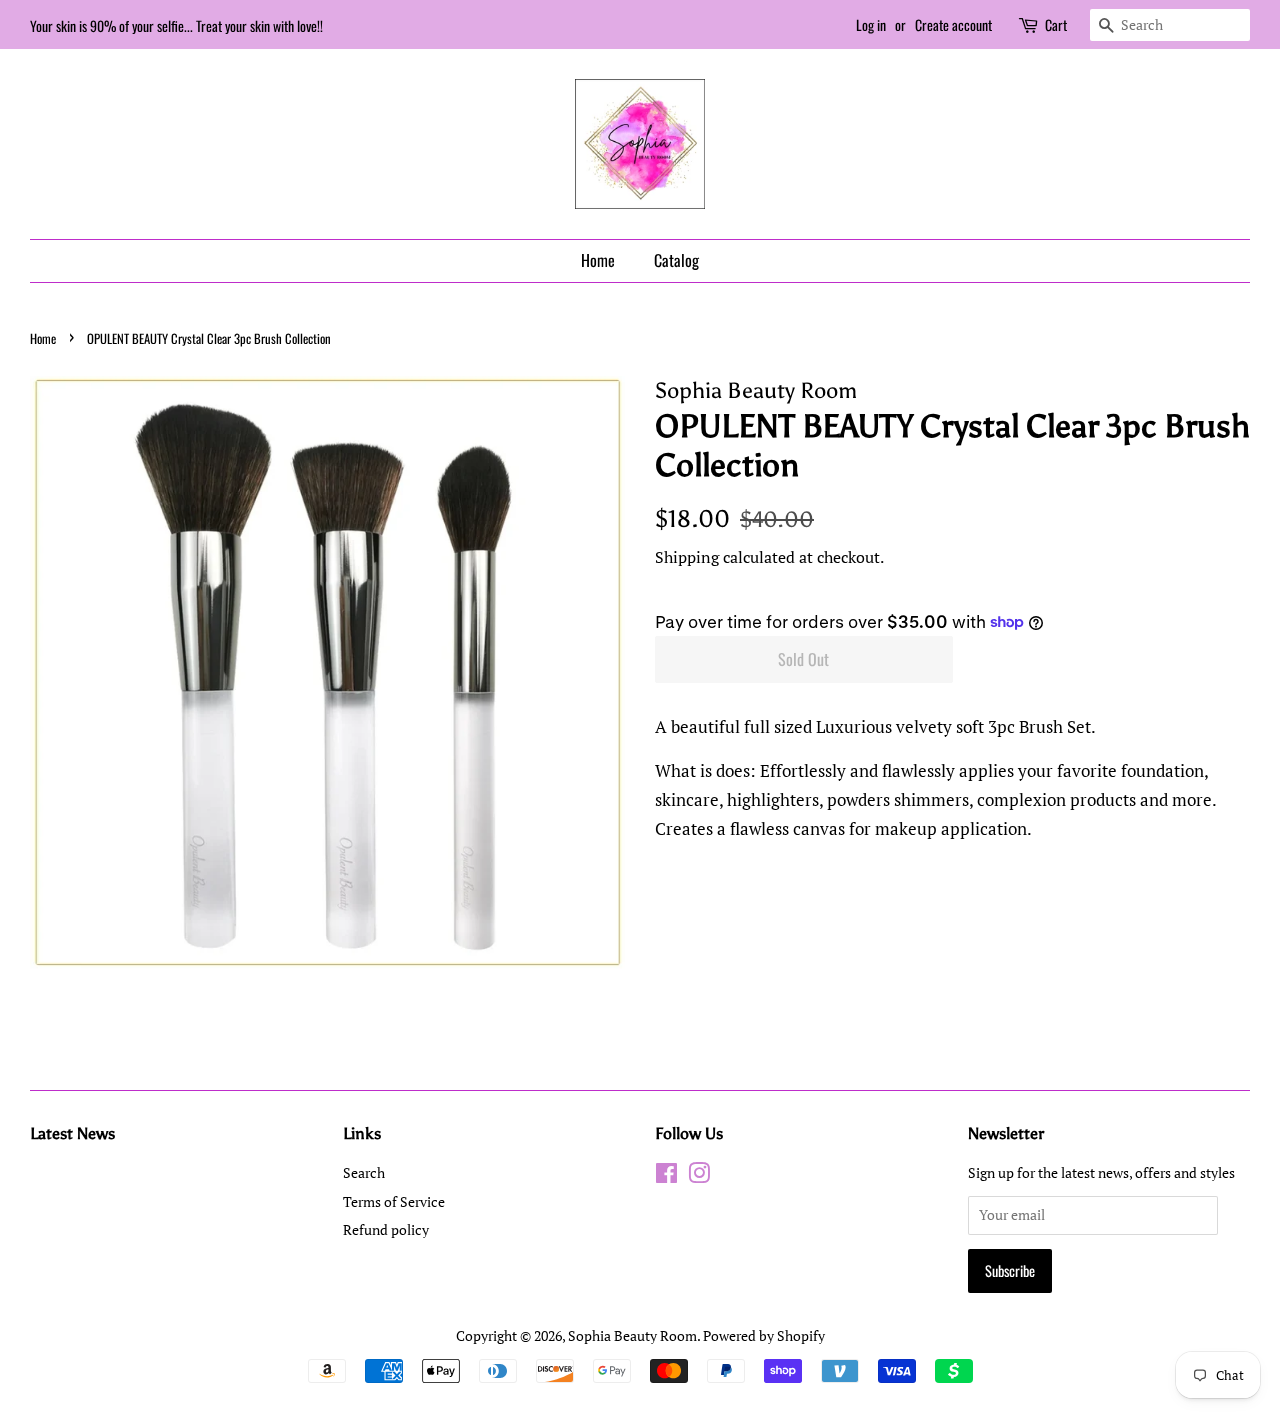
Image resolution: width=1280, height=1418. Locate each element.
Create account (953, 24)
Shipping (687, 557)
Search (364, 1172)
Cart (1056, 24)
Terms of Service (394, 1201)
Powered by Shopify (764, 1335)
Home (598, 260)
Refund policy (386, 1229)
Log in (871, 24)
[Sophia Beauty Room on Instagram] (699, 1176)
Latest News (72, 1133)
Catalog (676, 260)
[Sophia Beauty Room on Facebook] (666, 1176)
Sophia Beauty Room (632, 1335)
